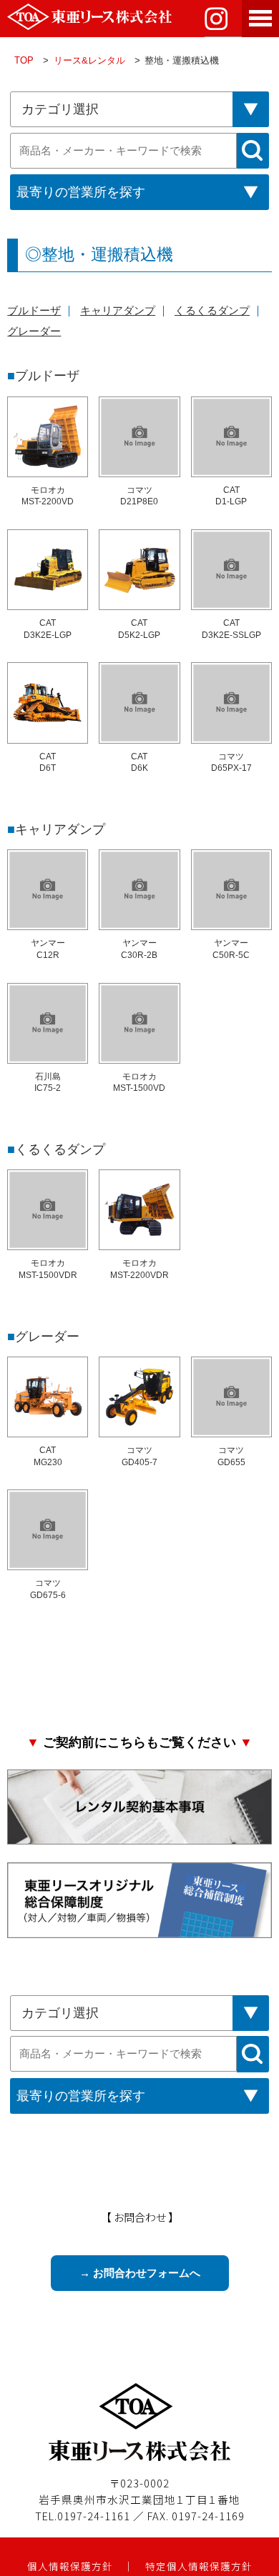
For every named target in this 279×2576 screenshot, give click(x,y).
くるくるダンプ (212, 311)
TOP (24, 60)
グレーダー (34, 331)
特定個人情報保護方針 (199, 2566)
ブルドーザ (34, 311)
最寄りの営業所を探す (81, 192)
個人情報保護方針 (70, 2566)
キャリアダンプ (118, 311)
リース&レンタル (89, 60)
